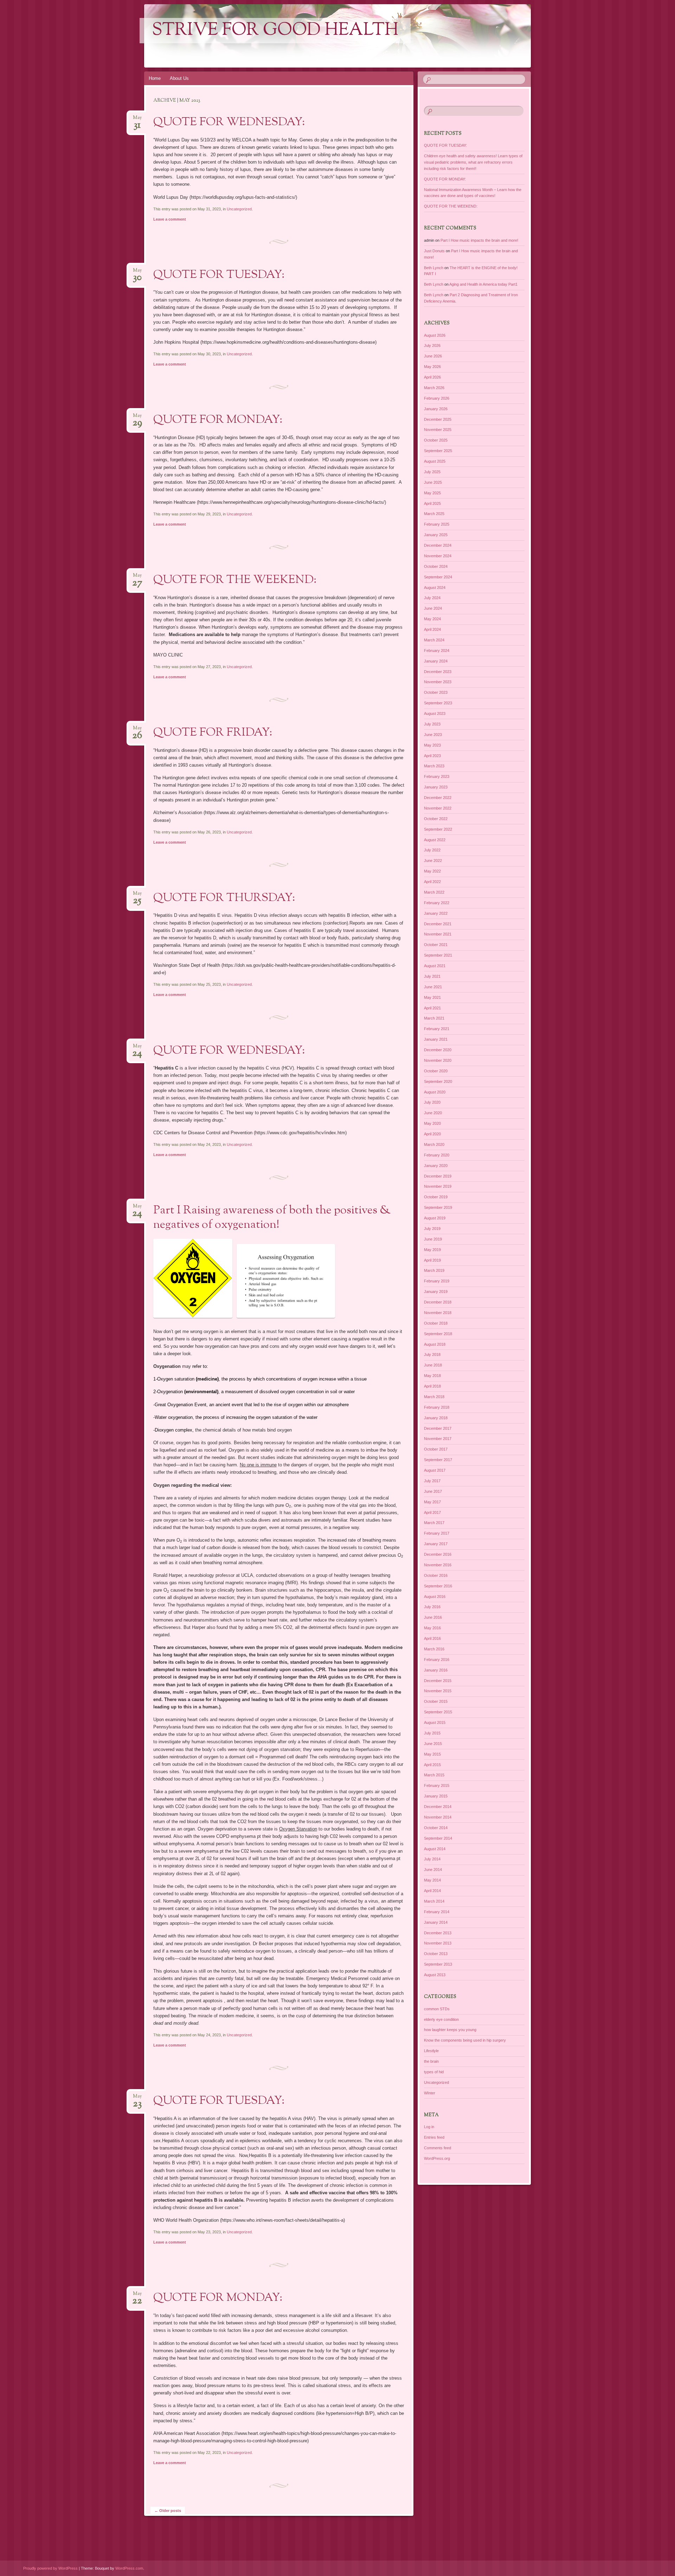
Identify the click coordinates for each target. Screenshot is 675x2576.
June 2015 (433, 1744)
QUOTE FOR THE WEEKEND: (235, 580)
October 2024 (436, 566)
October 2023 (436, 692)
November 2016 (438, 1565)
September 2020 (438, 1081)
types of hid (434, 2072)
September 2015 (438, 1712)
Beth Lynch (434, 268)
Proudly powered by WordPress (50, 2568)
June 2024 (433, 608)
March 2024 (434, 640)
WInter (430, 2093)
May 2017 (432, 1502)
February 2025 (437, 524)
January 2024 (436, 661)
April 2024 (432, 629)
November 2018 (438, 1313)
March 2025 (434, 514)
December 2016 (438, 1554)
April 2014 (432, 1891)
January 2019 (436, 1292)
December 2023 (438, 672)
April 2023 (432, 756)
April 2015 (432, 1765)
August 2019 (435, 1218)
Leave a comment (170, 219)
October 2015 (436, 1701)
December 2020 (438, 1050)
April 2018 (432, 1386)
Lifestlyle (431, 2051)
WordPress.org (437, 2158)
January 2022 (436, 913)
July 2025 (432, 472)
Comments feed (438, 2148)
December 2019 (438, 1176)
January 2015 (436, 1796)
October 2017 (436, 1449)
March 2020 (434, 1144)
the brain (431, 2061)
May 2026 (432, 367)
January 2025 (436, 535)
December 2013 (438, 1933)
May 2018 (432, 1376)
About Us (179, 78)
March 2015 (434, 1775)
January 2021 (436, 1039)
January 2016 (436, 1670)
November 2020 (438, 1060)
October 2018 (436, 1323)
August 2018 (435, 1344)
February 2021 (437, 1029)
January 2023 (436, 787)
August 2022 (435, 840)
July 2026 (432, 345)
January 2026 (436, 409)
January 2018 (436, 1418)
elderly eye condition (441, 2019)
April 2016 (432, 1638)
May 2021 (432, 997)
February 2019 (437, 1281)
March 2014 (434, 1901)
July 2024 (432, 598)
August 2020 (435, 1092)
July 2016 (432, 1607)
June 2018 (433, 1365)
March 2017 (434, 1523)
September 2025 (438, 451)
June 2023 (433, 735)
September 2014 (438, 1838)
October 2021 (436, 945)
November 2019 (438, 1186)
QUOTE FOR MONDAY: (218, 420)
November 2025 (438, 430)
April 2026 (432, 377)
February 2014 (437, 1912)
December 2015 (438, 1681)
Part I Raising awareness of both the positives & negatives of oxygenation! (272, 1218)
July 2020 (432, 1102)
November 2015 (438, 1691)
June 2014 (433, 1870)
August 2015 (435, 1722)
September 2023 (438, 703)
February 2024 (437, 651)
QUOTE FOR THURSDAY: (224, 898)
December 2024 (438, 545)
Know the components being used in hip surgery (465, 2040)
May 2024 (432, 619)
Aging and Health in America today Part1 (483, 284)
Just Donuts (434, 251)
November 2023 (438, 682)
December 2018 (438, 1302)
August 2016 (435, 1597)
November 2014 (438, 1817)
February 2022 (437, 903)
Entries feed (434, 2137)
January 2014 (436, 1922)
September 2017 (438, 1460)
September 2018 (438, 1334)
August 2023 (435, 713)
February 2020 (437, 1155)
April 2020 (432, 1134)
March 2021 (434, 1018)
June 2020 (433, 1113)
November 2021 (438, 934)
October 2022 (436, 819)
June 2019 (433, 1239)
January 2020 (436, 1166)
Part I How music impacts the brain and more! (479, 240)
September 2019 (438, 1207)
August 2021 (435, 966)
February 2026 (437, 398)
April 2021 (432, 1008)
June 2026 (433, 356)
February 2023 (437, 776)
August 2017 (435, 1470)
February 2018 (437, 1407)
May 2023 (432, 745)
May (137, 120)
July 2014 (432, 1859)
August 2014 (435, 1849)
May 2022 (432, 871)
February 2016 (437, 1660)
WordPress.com (129, 2568)
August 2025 (435, 461)
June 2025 (433, 482)
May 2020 (432, 1123)
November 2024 (438, 556)
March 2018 (434, 1397)
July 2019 (432, 1229)
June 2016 (433, 1617)
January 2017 (436, 1544)
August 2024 (435, 588)
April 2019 (432, 1260)
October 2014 (436, 1828)
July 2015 (432, 1733)
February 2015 (437, 1785)
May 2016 (432, 1628)
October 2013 (436, 1954)
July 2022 (432, 850)
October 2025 (436, 440)
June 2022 (433, 861)
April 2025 (432, 503)
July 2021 (432, 976)
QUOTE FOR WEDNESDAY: (229, 122)
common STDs (437, 2009)
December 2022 (438, 798)
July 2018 (432, 1354)
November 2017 (438, 1439)
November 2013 (438, 1943)
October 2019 (436, 1197)
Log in (429, 2127)
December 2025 (438, 419)
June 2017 (433, 1491)
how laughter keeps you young (450, 2030)
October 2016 (436, 1575)
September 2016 (438, 1586)
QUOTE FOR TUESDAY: (219, 275)
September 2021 (438, 955)
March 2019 (434, 1270)
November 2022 (438, 808)
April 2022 (432, 882)
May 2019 (432, 1250)
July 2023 (432, 724)
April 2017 (432, 1512)
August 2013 (435, 1975)
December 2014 (438, 1807)
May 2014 (432, 1880)
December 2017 (438, 1428)
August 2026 (435, 335)
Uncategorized (239, 209)
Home (155, 78)
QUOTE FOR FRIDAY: (213, 733)
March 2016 (434, 1649)
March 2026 (434, 388)
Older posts (168, 2511)
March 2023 (434, 766)
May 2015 (432, 1754)
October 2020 (436, 1071)
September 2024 (438, 577)
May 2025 (432, 493)
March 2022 (434, 892)
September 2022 (438, 829)
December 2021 (438, 924)
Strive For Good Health (275, 31)
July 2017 (432, 1481)
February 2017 (437, 1533)
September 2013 (438, 1964)
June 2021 (433, 987)
